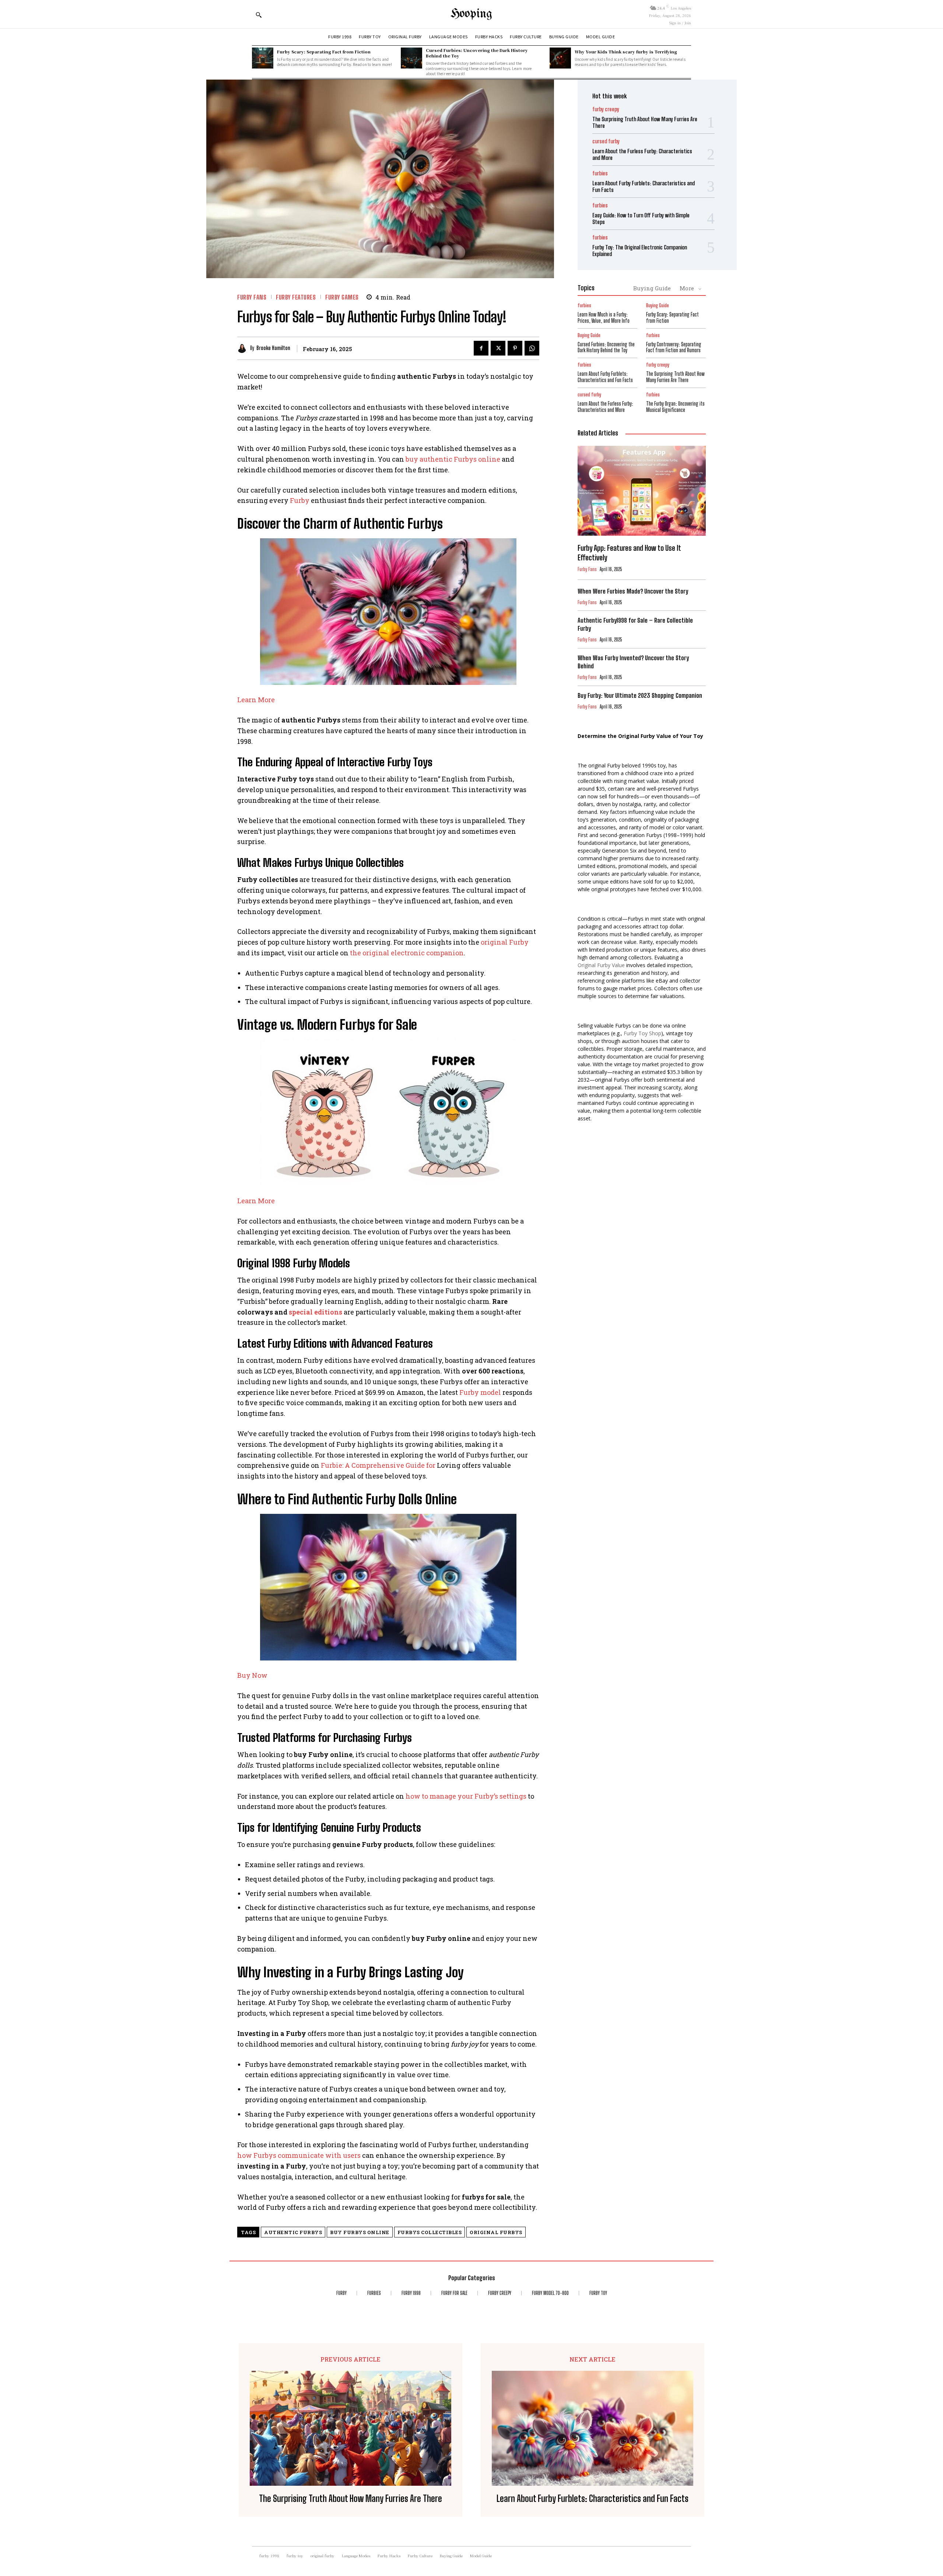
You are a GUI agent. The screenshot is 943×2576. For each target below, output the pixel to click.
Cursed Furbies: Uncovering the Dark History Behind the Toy (477, 53)
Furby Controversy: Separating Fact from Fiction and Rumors (674, 347)
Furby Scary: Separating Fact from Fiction (324, 52)
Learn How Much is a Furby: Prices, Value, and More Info (604, 318)
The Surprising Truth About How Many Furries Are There (675, 377)
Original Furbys (496, 2232)
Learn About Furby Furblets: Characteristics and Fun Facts (605, 377)
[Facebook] (481, 348)
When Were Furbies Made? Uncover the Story (633, 591)
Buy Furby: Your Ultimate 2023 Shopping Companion (640, 695)
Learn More (256, 700)
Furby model (480, 1392)
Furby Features (296, 297)
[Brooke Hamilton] (244, 348)
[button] (259, 15)
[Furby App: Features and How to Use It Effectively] (642, 491)
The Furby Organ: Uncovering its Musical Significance (675, 407)
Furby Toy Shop (642, 1033)
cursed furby (606, 141)
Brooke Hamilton (273, 348)
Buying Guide (652, 288)
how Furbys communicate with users (299, 2155)
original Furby (505, 942)
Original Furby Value (601, 965)
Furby (300, 500)
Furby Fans (252, 297)
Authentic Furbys (293, 2232)
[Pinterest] (515, 348)
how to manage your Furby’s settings (466, 1796)
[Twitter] (498, 348)
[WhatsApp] (532, 348)
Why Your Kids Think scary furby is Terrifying (626, 52)
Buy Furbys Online (360, 2232)
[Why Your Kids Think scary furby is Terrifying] (560, 58)
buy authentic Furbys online (453, 459)
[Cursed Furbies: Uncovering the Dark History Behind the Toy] (411, 58)
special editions (315, 1312)
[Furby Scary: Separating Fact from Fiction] (263, 58)
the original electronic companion (407, 953)
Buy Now (252, 1675)
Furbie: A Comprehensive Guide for (378, 1465)
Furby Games (342, 297)
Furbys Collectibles (430, 2232)
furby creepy (606, 109)
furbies (600, 173)
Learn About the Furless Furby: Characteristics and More (605, 407)
